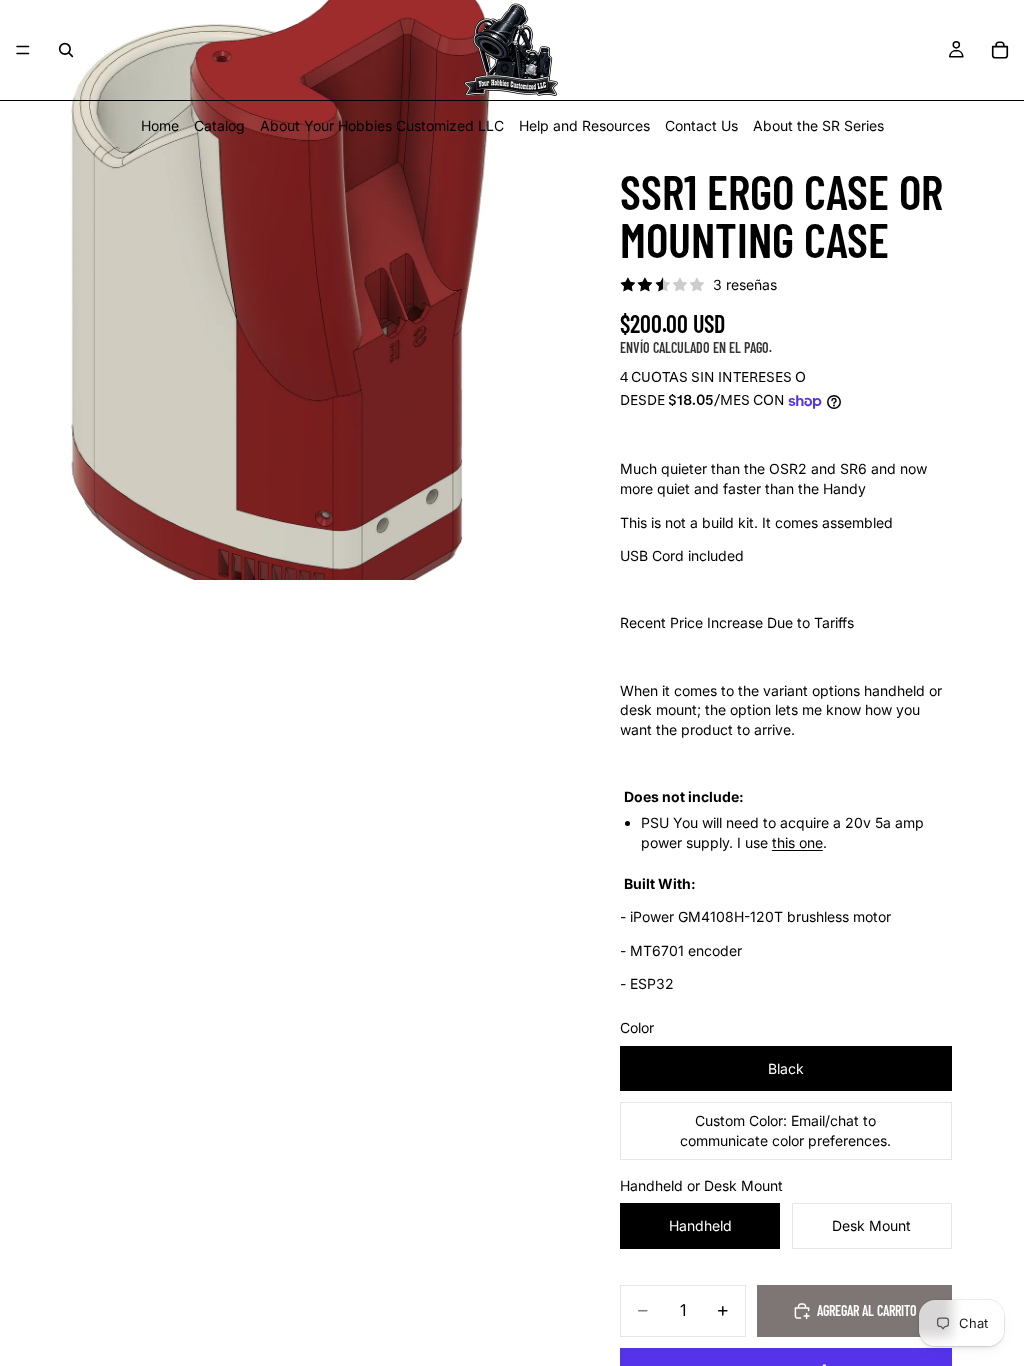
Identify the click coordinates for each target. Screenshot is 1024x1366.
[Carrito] (1000, 50)
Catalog (219, 125)
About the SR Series (818, 125)
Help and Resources (584, 125)
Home (160, 125)
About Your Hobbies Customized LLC (382, 125)
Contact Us (701, 125)
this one (797, 842)
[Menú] (23, 50)
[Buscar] (66, 50)
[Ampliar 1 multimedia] (290, 290)
